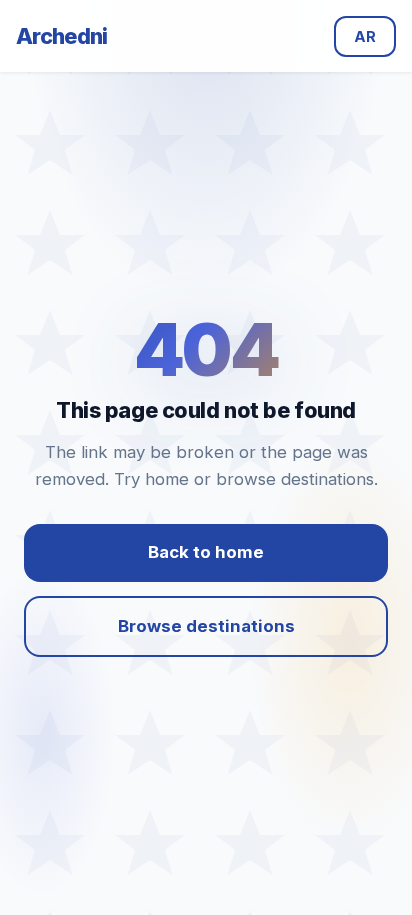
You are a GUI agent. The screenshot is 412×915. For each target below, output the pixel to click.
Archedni (62, 36)
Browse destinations (206, 626)
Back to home (206, 552)
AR (365, 36)
